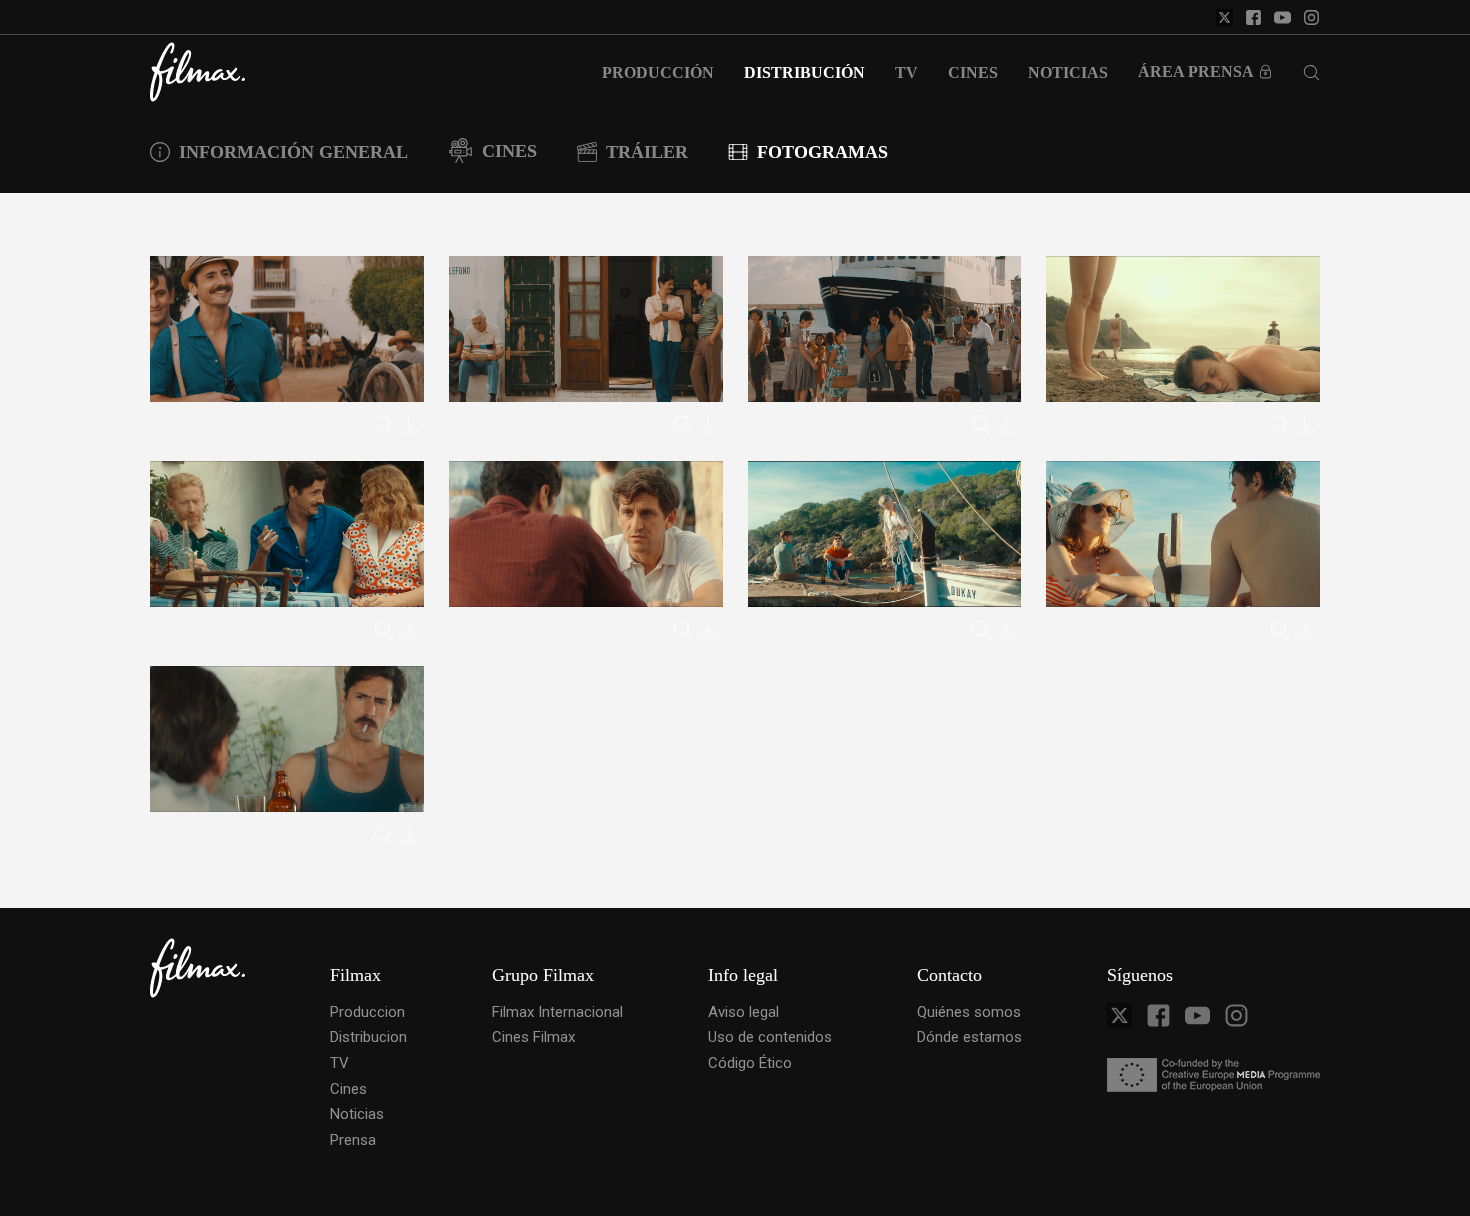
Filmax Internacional (557, 1012)
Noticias (357, 1114)
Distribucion (368, 1037)
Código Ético (750, 1063)
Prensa (353, 1140)
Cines (348, 1089)
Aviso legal (743, 1012)
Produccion (367, 1012)
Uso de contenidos (770, 1037)
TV (339, 1063)
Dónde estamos (969, 1037)
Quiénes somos (969, 1012)
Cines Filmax (533, 1037)
